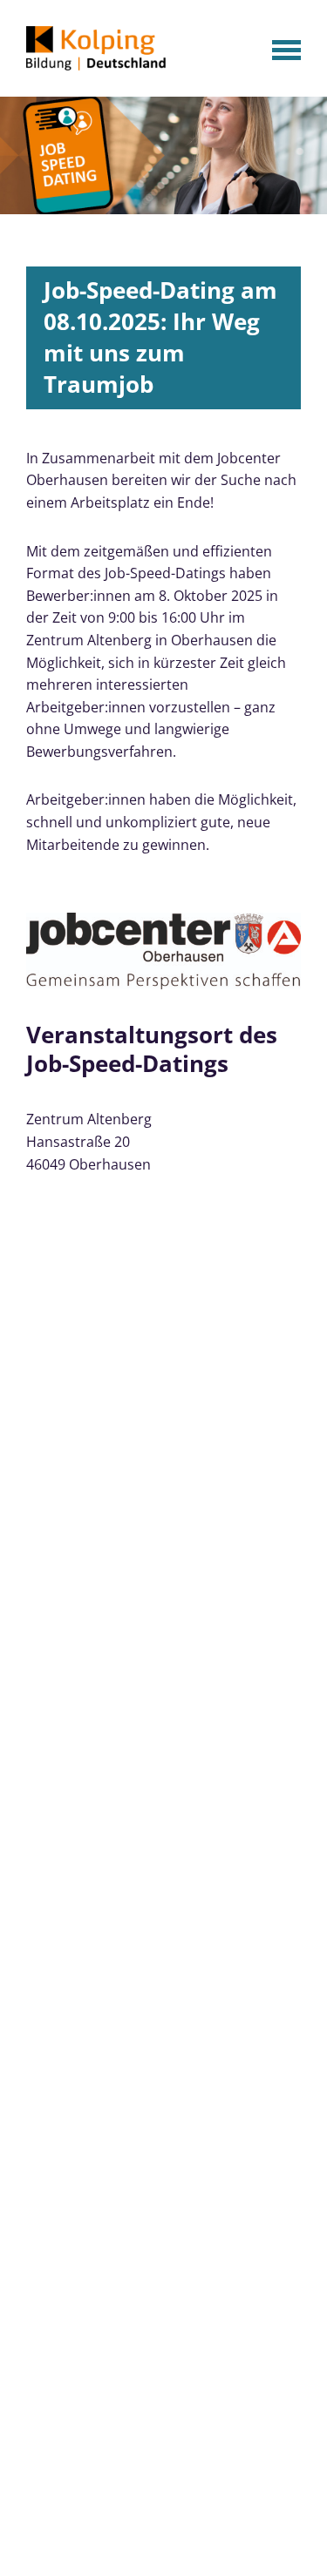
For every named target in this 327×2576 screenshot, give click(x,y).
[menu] (283, 51)
